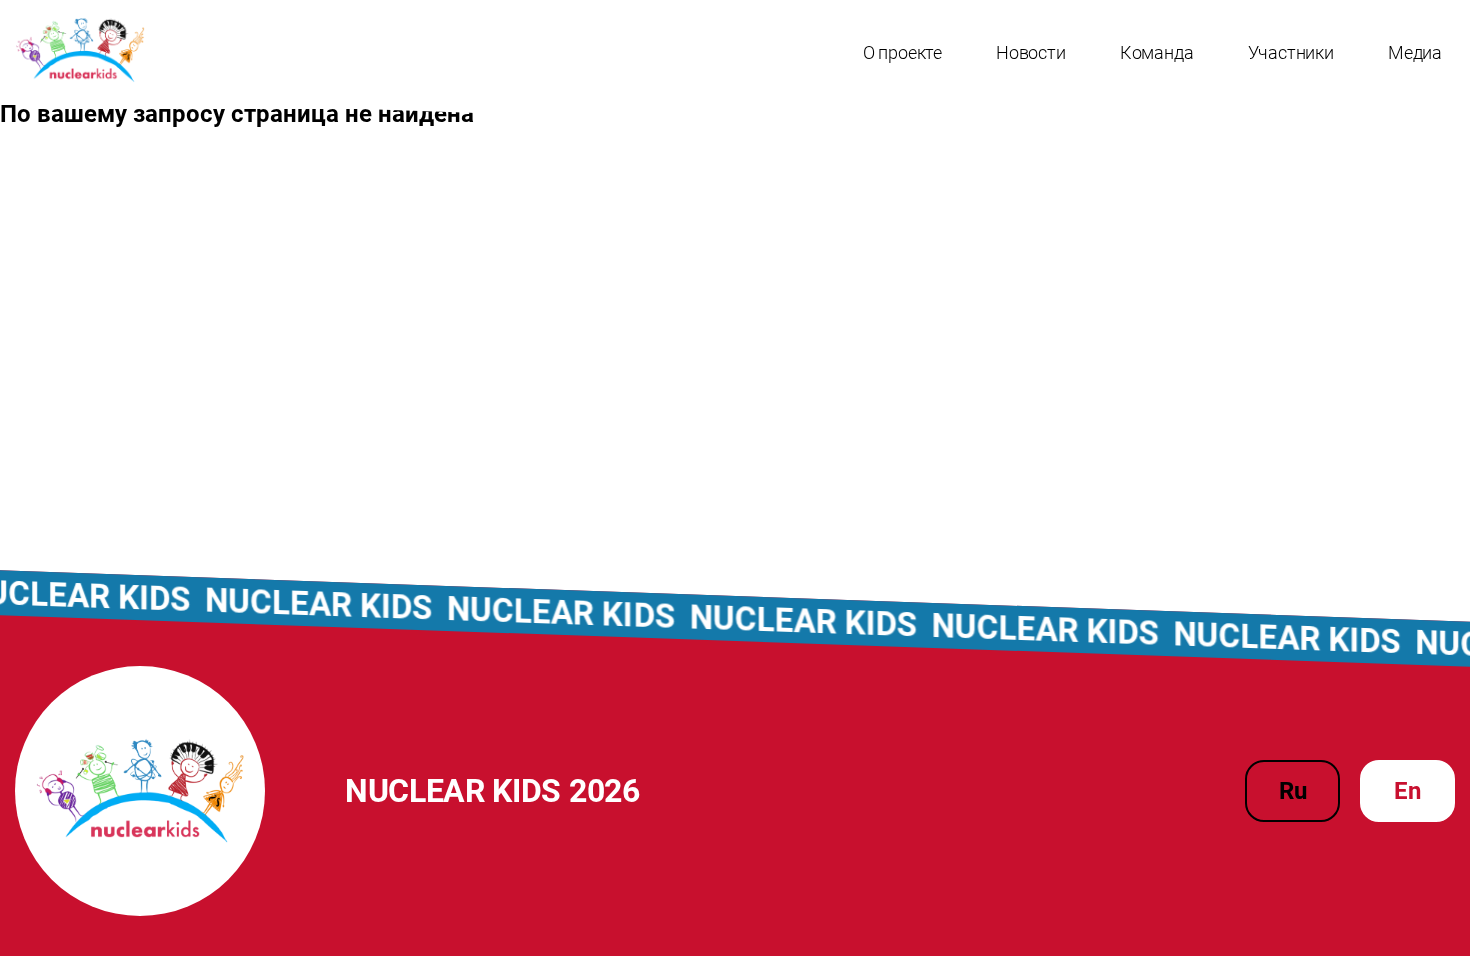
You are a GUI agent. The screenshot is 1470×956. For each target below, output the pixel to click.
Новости (1031, 52)
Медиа (1415, 52)
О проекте (902, 52)
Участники (1291, 52)
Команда (1157, 52)
